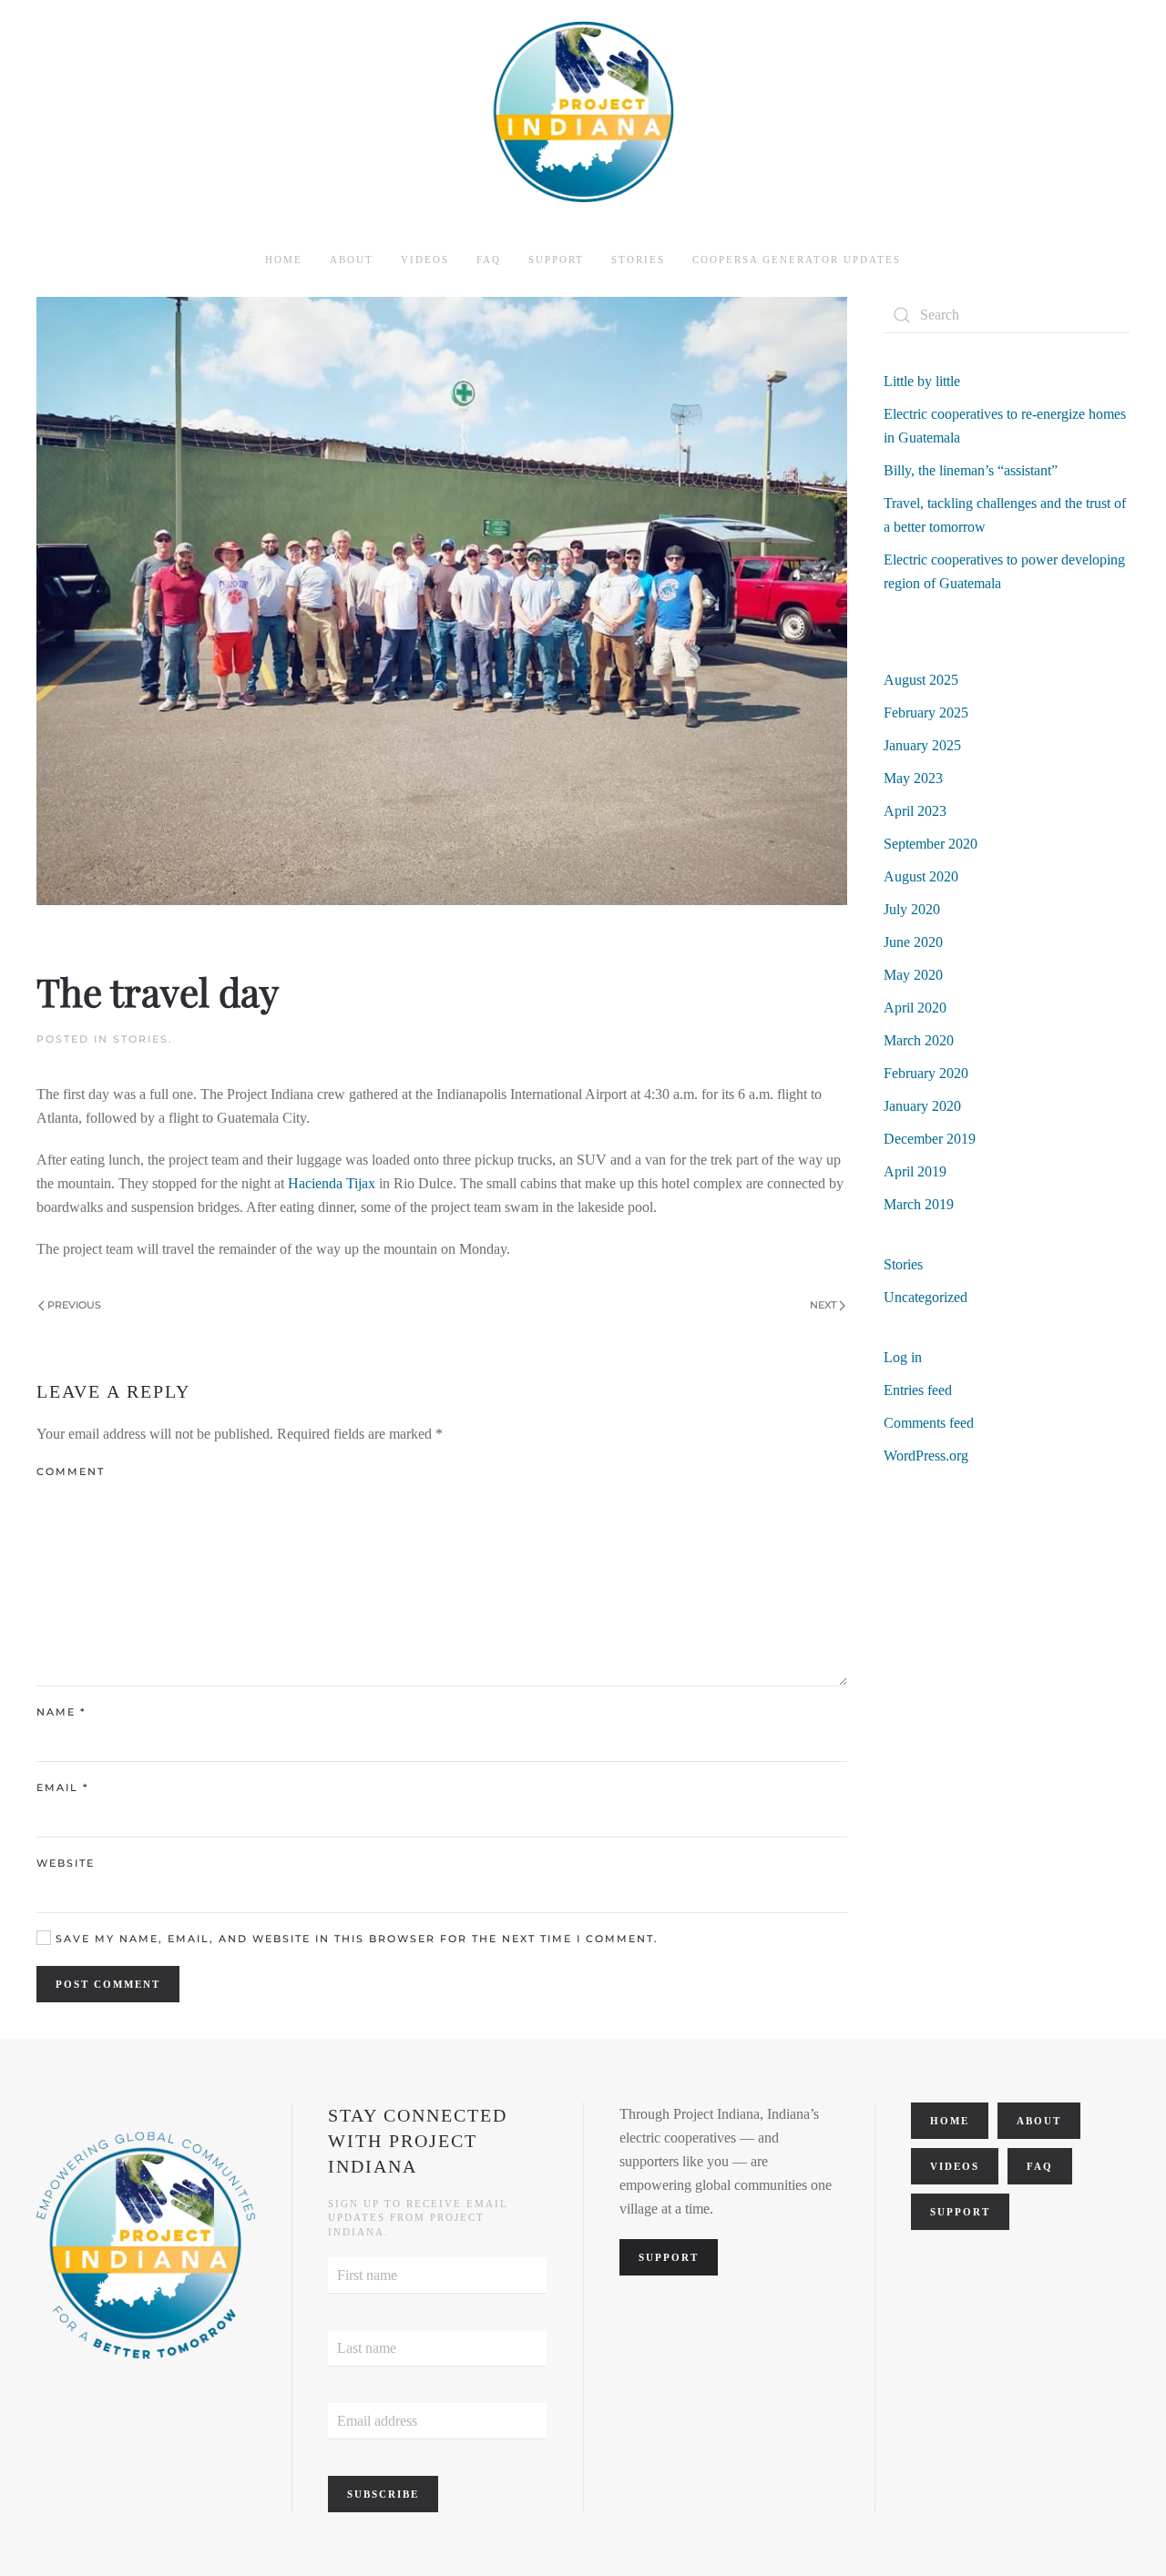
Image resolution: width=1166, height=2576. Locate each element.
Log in (903, 1357)
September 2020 (931, 844)
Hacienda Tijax (332, 1183)
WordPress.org (926, 1456)
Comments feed (929, 1423)
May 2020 (913, 975)
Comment (71, 1471)
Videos (425, 260)
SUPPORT (669, 2257)
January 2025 (922, 745)
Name (61, 1712)
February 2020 (926, 1073)
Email (62, 1787)
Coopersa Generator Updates (797, 260)
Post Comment (108, 1984)
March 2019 (919, 1204)
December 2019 (930, 1139)
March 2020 (919, 1040)
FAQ (489, 260)
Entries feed (918, 1390)
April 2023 (915, 811)
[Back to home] (583, 112)
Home (284, 260)
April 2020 (915, 1008)
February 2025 (926, 713)
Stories (638, 260)
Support (556, 260)
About (1039, 2121)
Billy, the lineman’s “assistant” (971, 470)
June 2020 (913, 942)
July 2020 (912, 909)
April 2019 (915, 1171)
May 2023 (913, 778)
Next (823, 1305)
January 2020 (922, 1106)
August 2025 (921, 680)
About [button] (352, 260)
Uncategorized (926, 1297)
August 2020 (921, 876)
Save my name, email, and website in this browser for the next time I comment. (355, 1939)
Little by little (922, 381)
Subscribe (383, 2494)
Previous (74, 1305)
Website (66, 1863)
